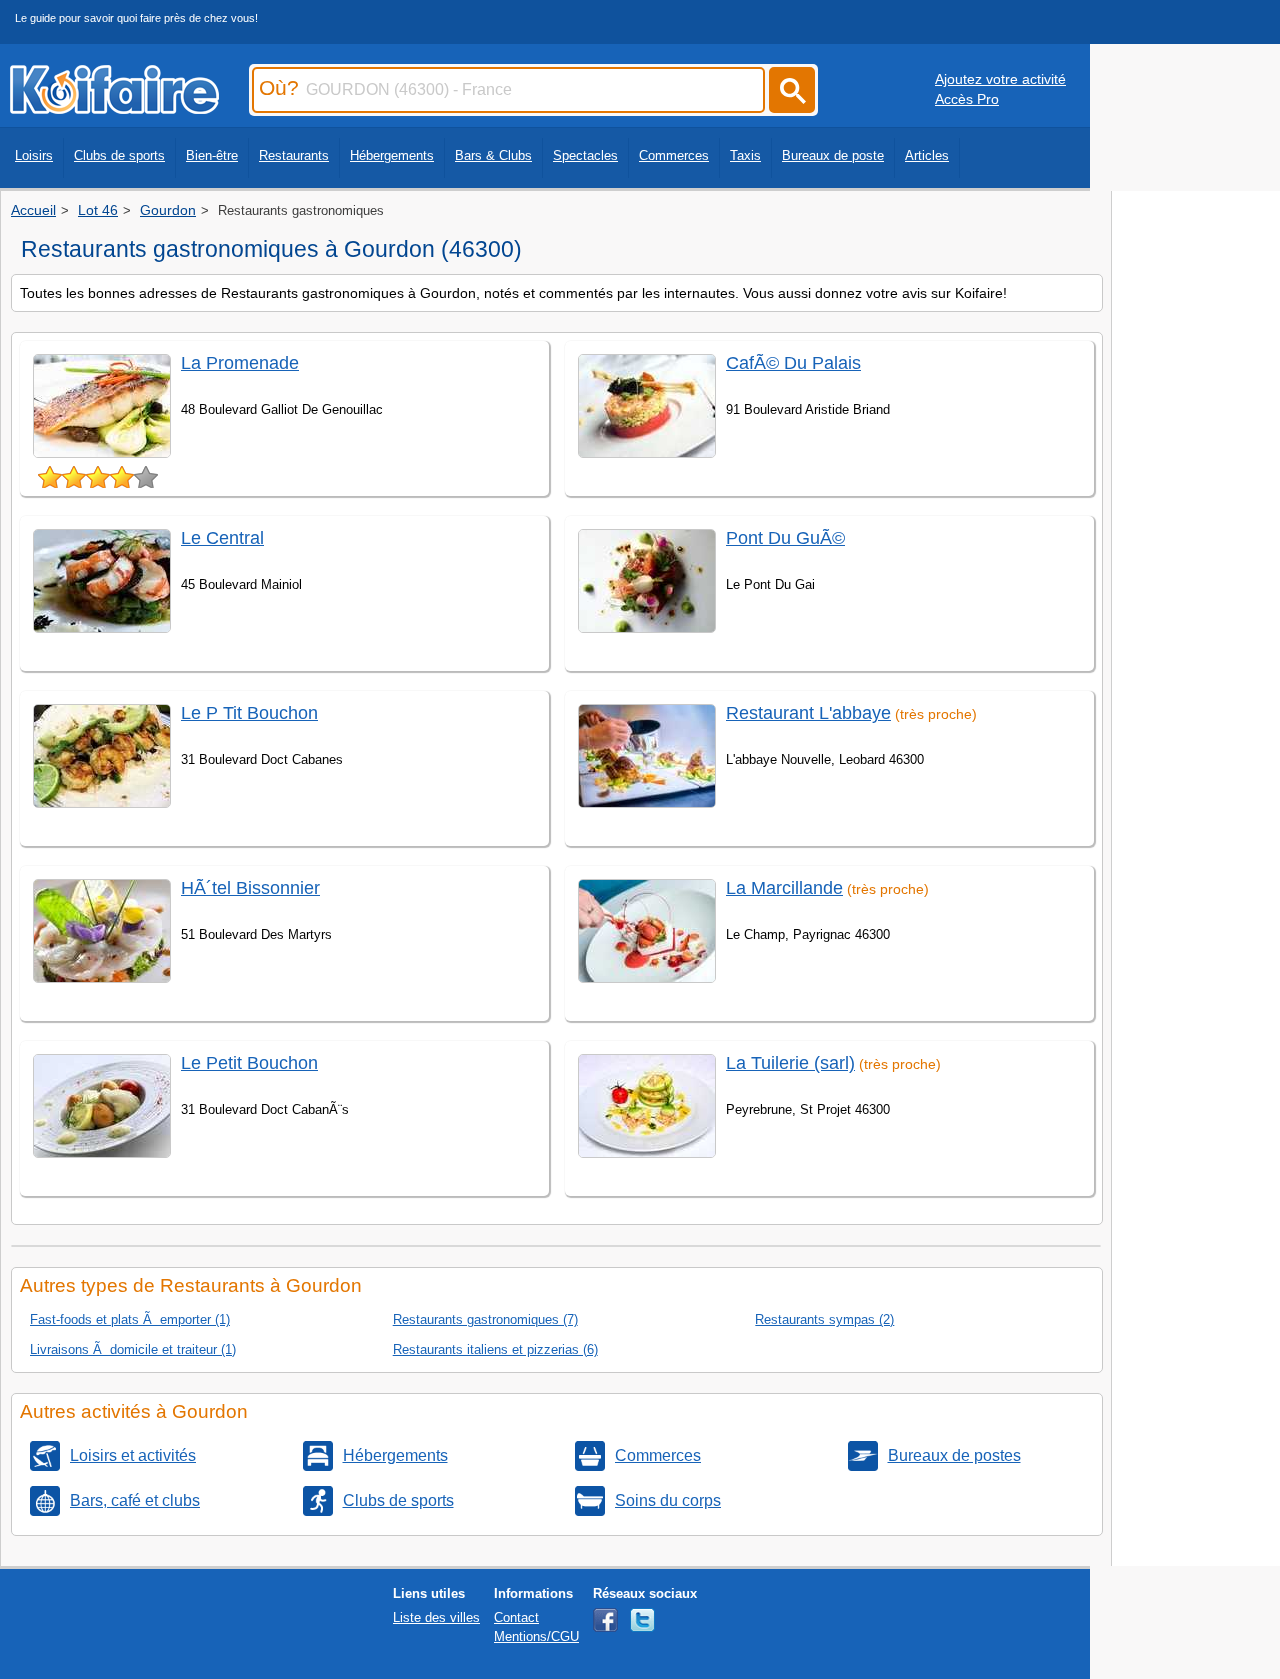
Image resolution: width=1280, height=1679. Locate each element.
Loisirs (34, 155)
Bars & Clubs (493, 155)
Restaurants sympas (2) (824, 1319)
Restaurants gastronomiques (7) (485, 1319)
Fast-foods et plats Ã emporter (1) (130, 1319)
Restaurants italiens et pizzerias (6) (495, 1349)
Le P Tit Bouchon (249, 713)
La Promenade (240, 363)
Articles (927, 155)
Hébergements (392, 155)
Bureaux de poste (833, 155)
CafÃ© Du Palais (793, 363)
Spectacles (585, 155)
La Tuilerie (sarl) (790, 1063)
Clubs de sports (119, 155)
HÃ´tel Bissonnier (250, 888)
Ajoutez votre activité (1000, 79)
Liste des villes (436, 1617)
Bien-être (212, 155)
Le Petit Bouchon (249, 1063)
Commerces (674, 155)
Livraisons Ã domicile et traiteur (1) (133, 1349)
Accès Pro (967, 99)
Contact (516, 1617)
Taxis (745, 155)
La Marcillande (784, 888)
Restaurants (294, 155)
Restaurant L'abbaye (808, 713)
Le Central (222, 538)
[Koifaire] (114, 108)
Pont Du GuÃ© (785, 538)
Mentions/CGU (536, 1636)
